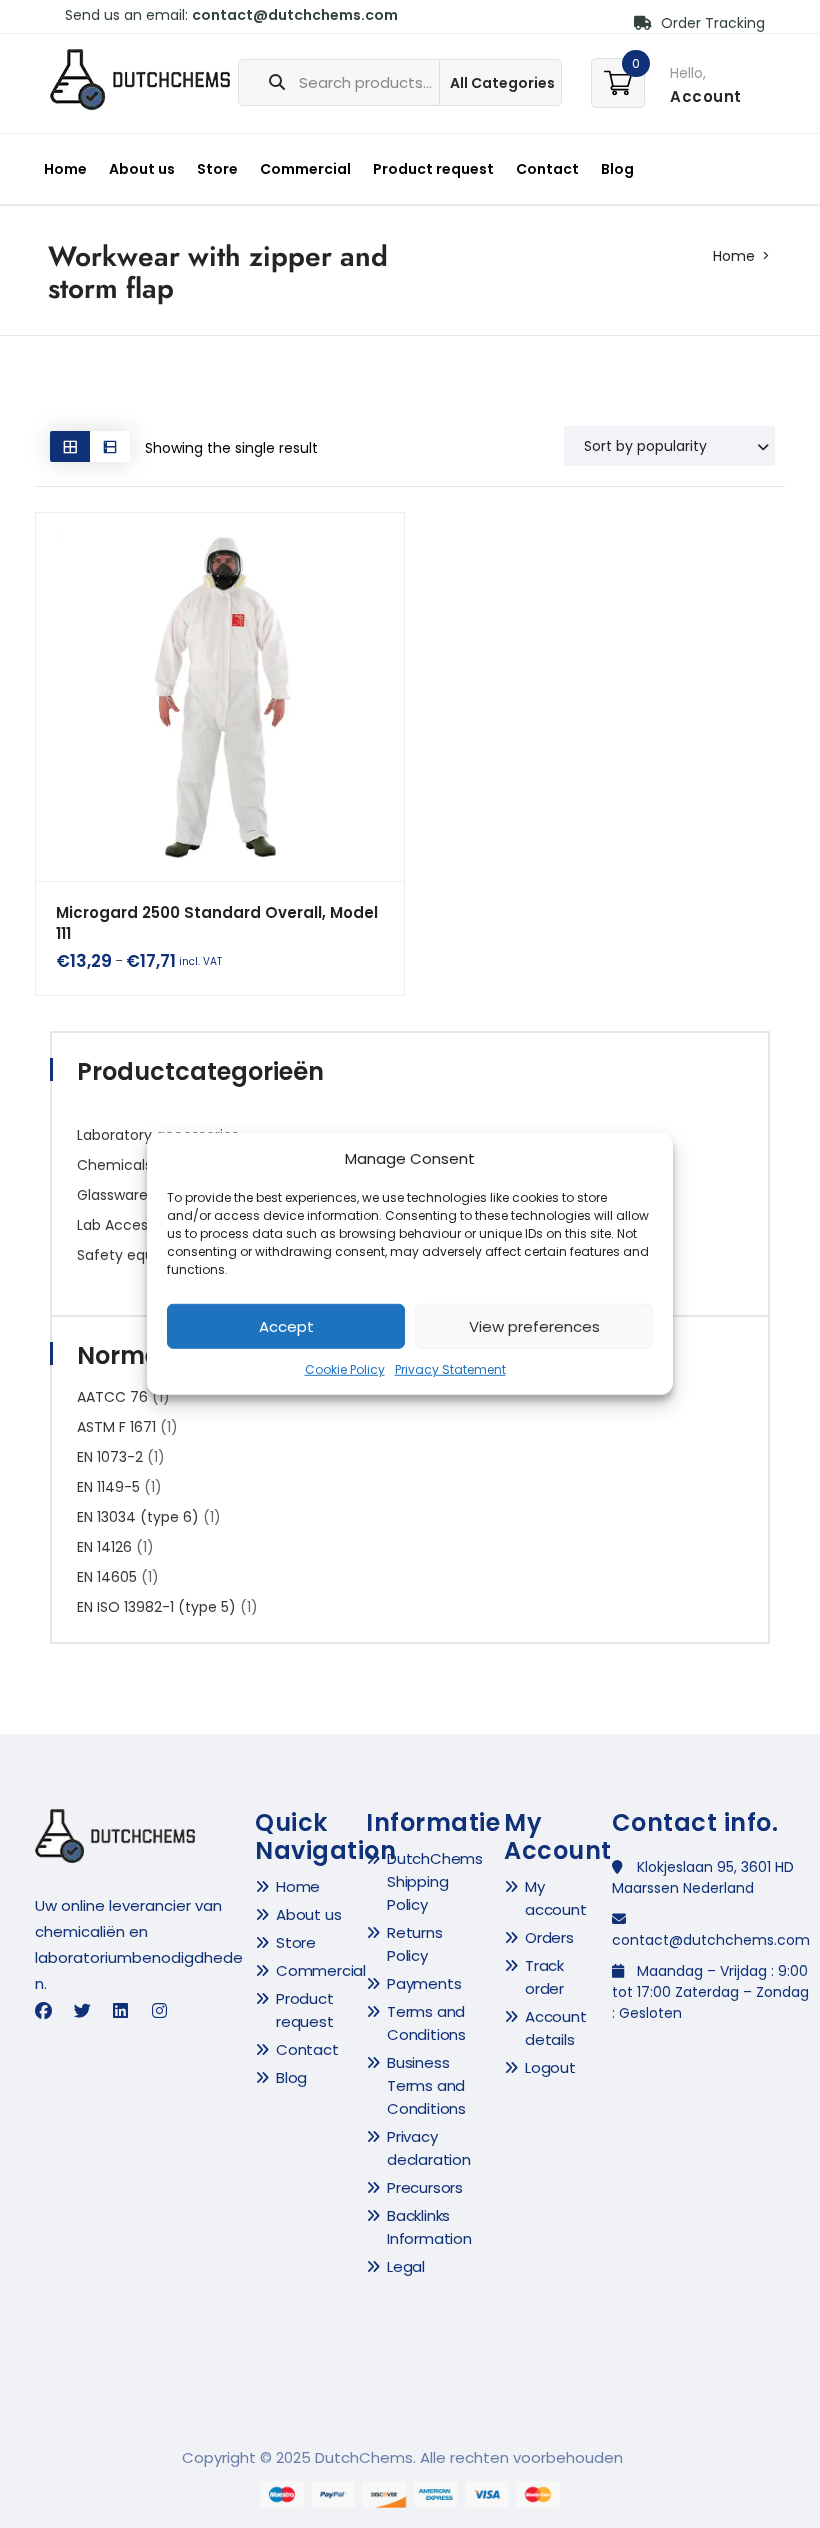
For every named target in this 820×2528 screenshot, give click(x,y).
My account (556, 1898)
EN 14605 (107, 1577)
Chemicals (114, 1165)
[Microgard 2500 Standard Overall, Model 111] (220, 697)
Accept (286, 1326)
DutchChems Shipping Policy (435, 1881)
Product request (433, 169)
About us (142, 169)
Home (65, 169)
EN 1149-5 (108, 1487)
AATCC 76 (112, 1397)
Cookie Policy (345, 1369)
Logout (550, 2067)
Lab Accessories (132, 1225)
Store (217, 169)
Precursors (425, 2187)
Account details (556, 2028)
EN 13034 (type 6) (138, 1517)
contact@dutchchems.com (295, 15)
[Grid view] (70, 446)
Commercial (305, 169)
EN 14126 (104, 1547)
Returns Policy (415, 1944)
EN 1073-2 (110, 1457)
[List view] (110, 446)
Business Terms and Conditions (426, 2085)
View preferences (534, 1326)
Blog (617, 169)
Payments (424, 1983)
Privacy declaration (429, 2148)
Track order (544, 1977)
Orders (549, 1937)
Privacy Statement (450, 1369)
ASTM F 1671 (116, 1427)
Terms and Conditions (426, 2023)
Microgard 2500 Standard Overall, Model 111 (217, 923)
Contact (547, 169)
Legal (406, 2266)
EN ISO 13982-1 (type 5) (156, 1607)
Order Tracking (711, 23)
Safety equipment (141, 1255)
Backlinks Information (429, 2227)
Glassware (112, 1195)
